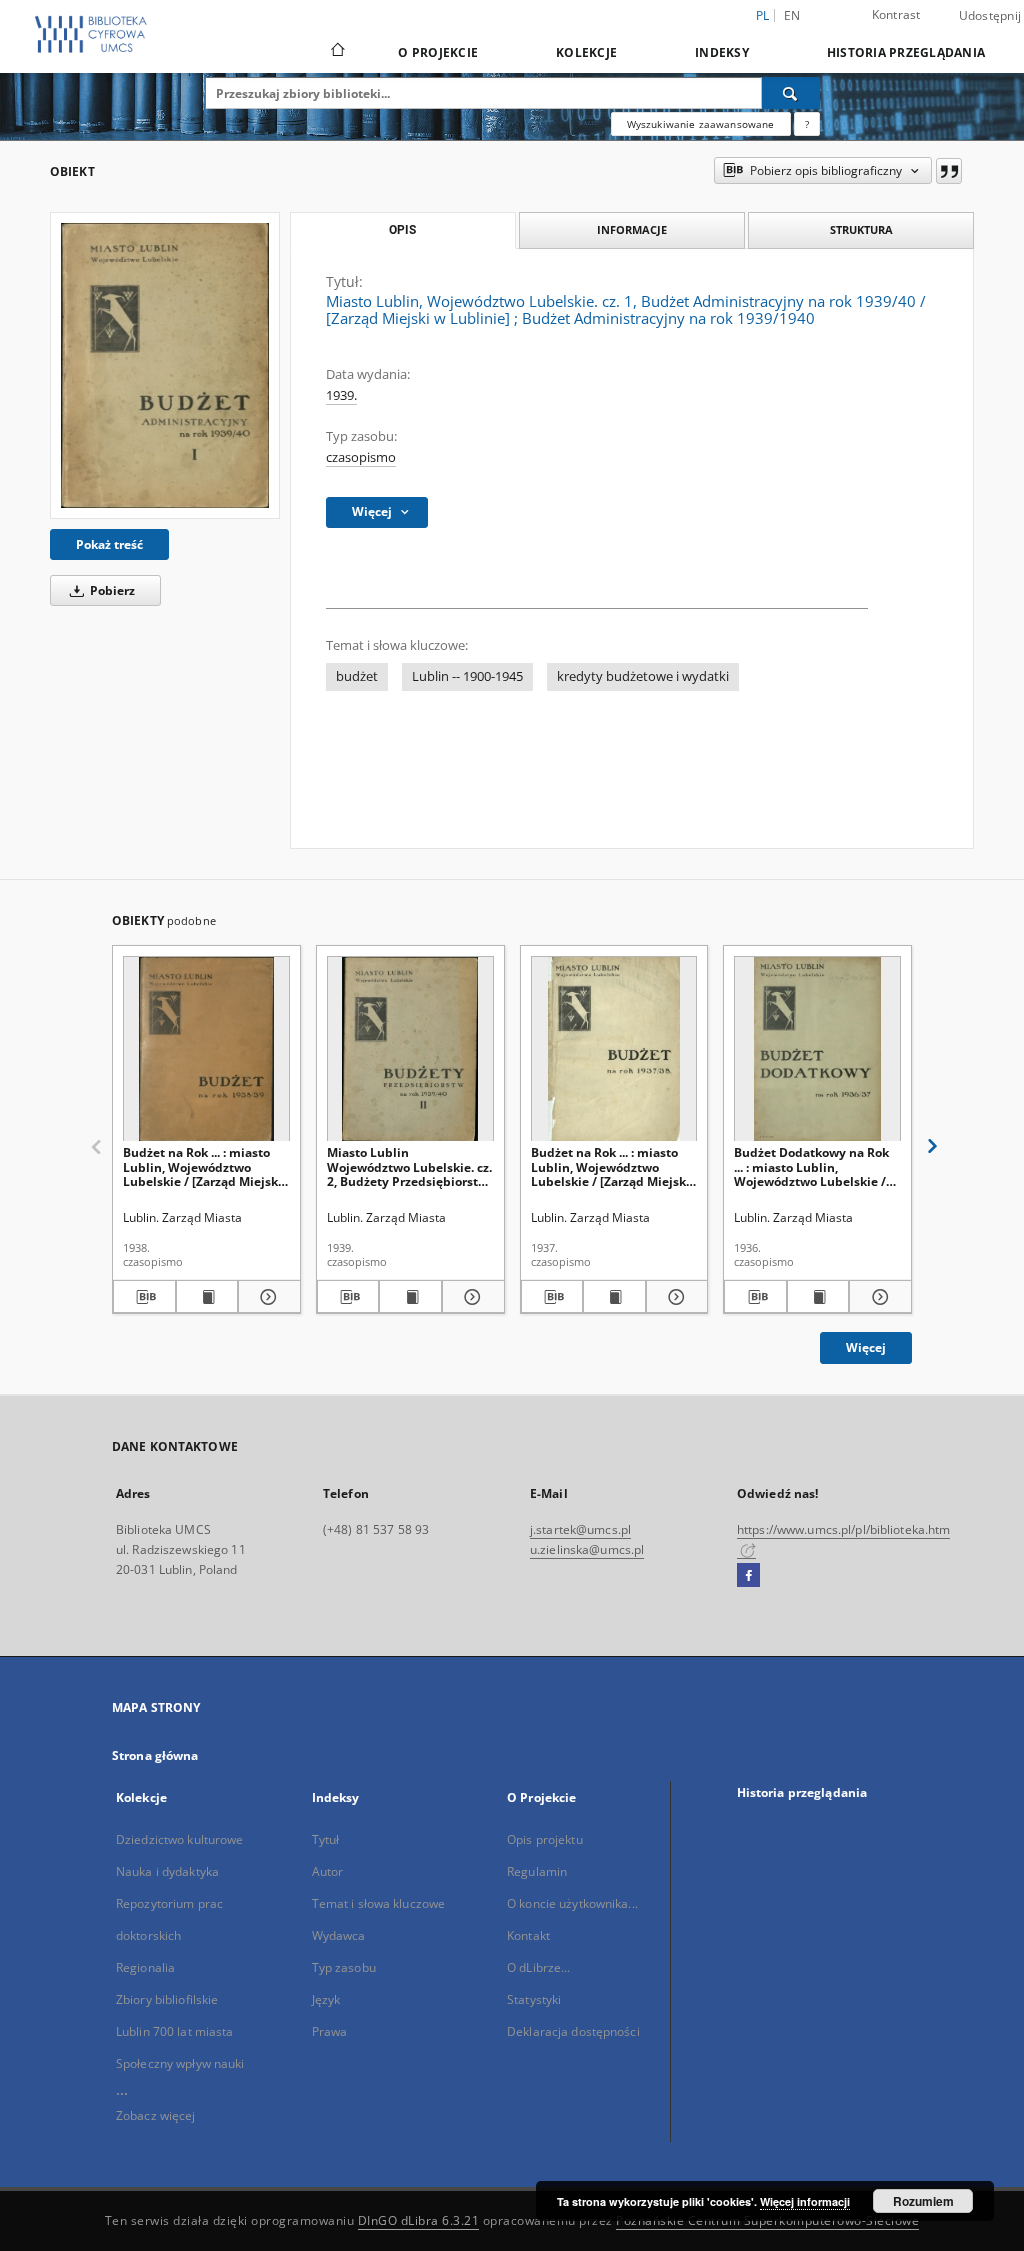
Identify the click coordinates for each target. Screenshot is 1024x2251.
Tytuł (326, 1839)
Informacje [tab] (632, 229)
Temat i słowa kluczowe (379, 1903)
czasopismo (361, 457)
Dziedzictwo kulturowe (180, 1839)
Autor (328, 1871)
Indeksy (722, 52)
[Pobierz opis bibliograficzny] (144, 1297)
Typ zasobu (344, 1967)
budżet (357, 676)
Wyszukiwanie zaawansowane (701, 124)
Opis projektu (545, 1839)
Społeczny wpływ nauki (180, 2063)
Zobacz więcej (156, 2115)
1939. (341, 395)
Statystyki (534, 1999)
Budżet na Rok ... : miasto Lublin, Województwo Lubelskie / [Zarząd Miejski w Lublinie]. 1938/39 (202, 1166)
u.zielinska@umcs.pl (587, 1549)
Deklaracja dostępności (573, 2031)
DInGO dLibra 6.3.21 (419, 2220)
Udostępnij (990, 16)
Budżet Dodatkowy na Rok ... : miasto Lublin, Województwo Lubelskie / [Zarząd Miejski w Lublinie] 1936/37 (814, 1166)
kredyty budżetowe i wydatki (643, 676)
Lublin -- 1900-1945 (467, 676)
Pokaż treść (109, 544)
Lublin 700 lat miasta (175, 2031)
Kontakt (528, 1935)
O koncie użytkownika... (572, 1903)
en (792, 15)
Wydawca (339, 1935)
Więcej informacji (805, 2201)
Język (326, 1999)
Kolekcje (586, 52)
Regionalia (145, 1967)
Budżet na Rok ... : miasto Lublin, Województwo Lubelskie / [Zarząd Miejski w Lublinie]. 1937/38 (610, 1166)
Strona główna (155, 1755)
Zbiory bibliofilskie (167, 1999)
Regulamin (537, 1871)
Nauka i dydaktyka (167, 1871)
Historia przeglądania (906, 52)
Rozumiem (923, 2201)
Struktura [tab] (861, 229)
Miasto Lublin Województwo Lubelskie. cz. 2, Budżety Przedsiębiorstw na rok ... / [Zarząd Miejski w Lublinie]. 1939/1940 (409, 1166)
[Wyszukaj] (791, 93)
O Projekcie (438, 52)
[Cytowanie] (949, 171)
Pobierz (111, 590)
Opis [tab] (402, 230)
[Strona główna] (336, 52)
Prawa (330, 2031)
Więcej (866, 1347)
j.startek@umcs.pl (580, 1529)
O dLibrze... (538, 1967)
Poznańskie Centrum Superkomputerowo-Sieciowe (767, 2220)
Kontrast (896, 14)
